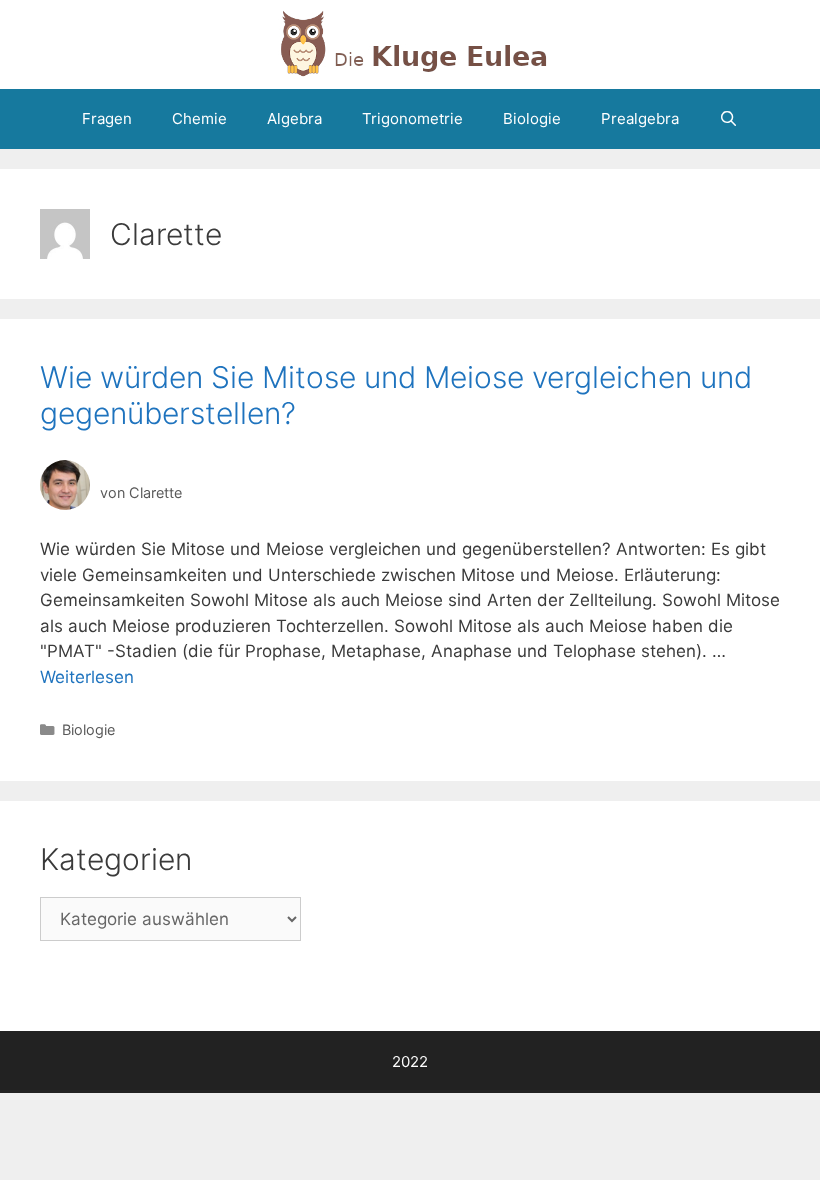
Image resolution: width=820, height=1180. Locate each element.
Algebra (294, 118)
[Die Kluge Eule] (410, 43)
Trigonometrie (412, 118)
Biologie (532, 118)
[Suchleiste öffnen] (728, 119)
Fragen (107, 118)
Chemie (199, 118)
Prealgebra (640, 118)
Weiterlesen (87, 677)
